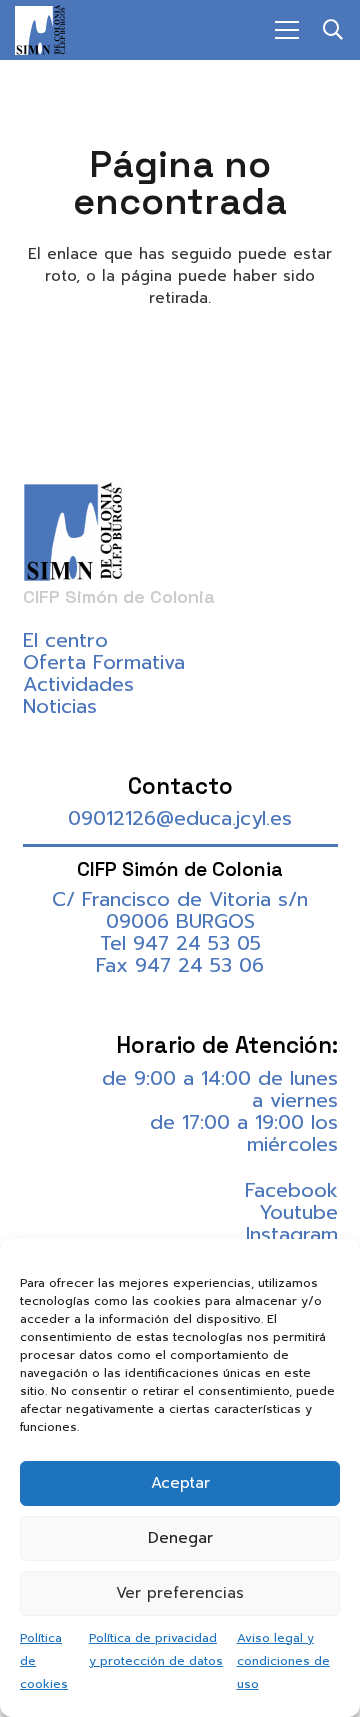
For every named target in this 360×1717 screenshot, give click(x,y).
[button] (333, 30)
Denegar (180, 1538)
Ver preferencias (180, 1593)
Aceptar (180, 1483)
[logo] (40, 30)
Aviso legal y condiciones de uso (283, 1661)
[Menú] (287, 30)
